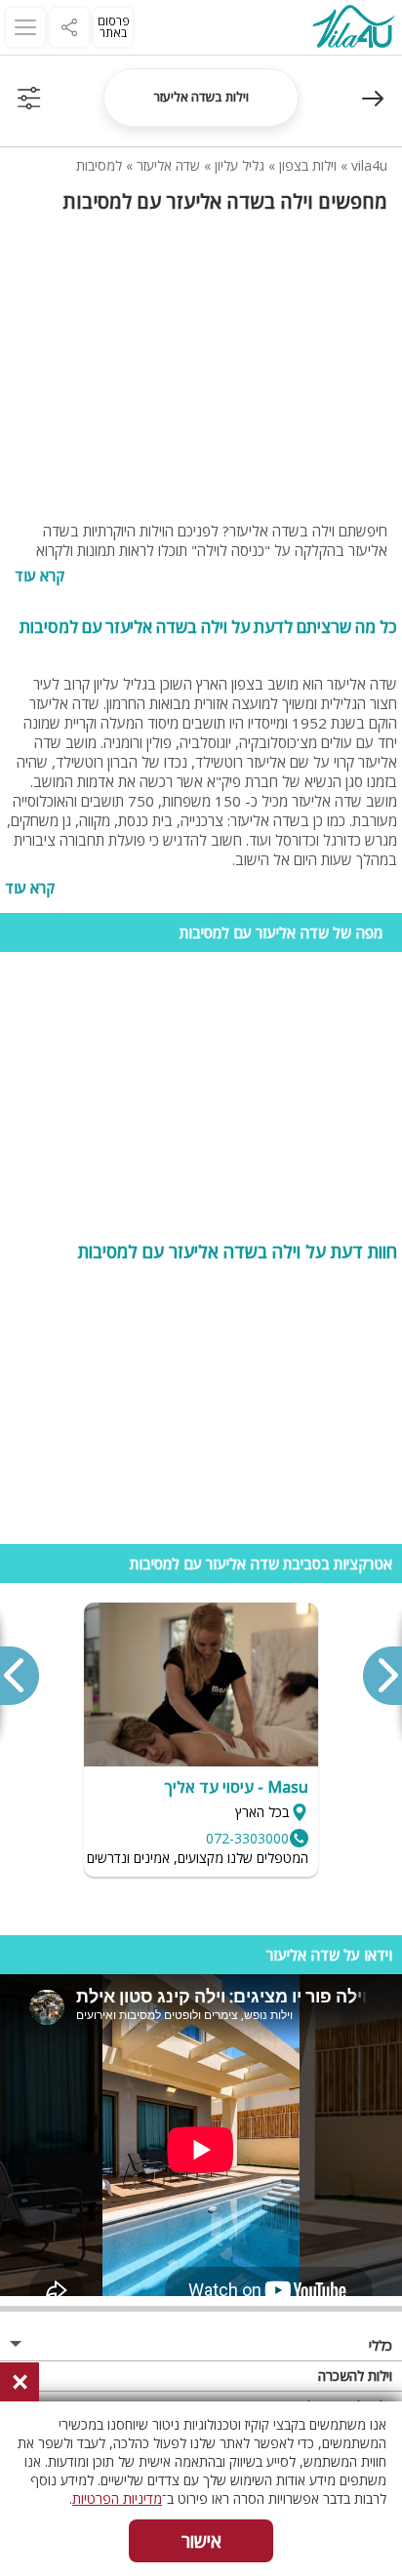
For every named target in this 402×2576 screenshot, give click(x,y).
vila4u (369, 165)
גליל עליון (240, 165)
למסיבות (99, 165)
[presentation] (382, 1676)
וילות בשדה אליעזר (201, 97)
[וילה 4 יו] (353, 29)
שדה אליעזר (168, 165)
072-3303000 (247, 1838)
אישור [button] (201, 2541)
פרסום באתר (114, 27)
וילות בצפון (308, 165)
